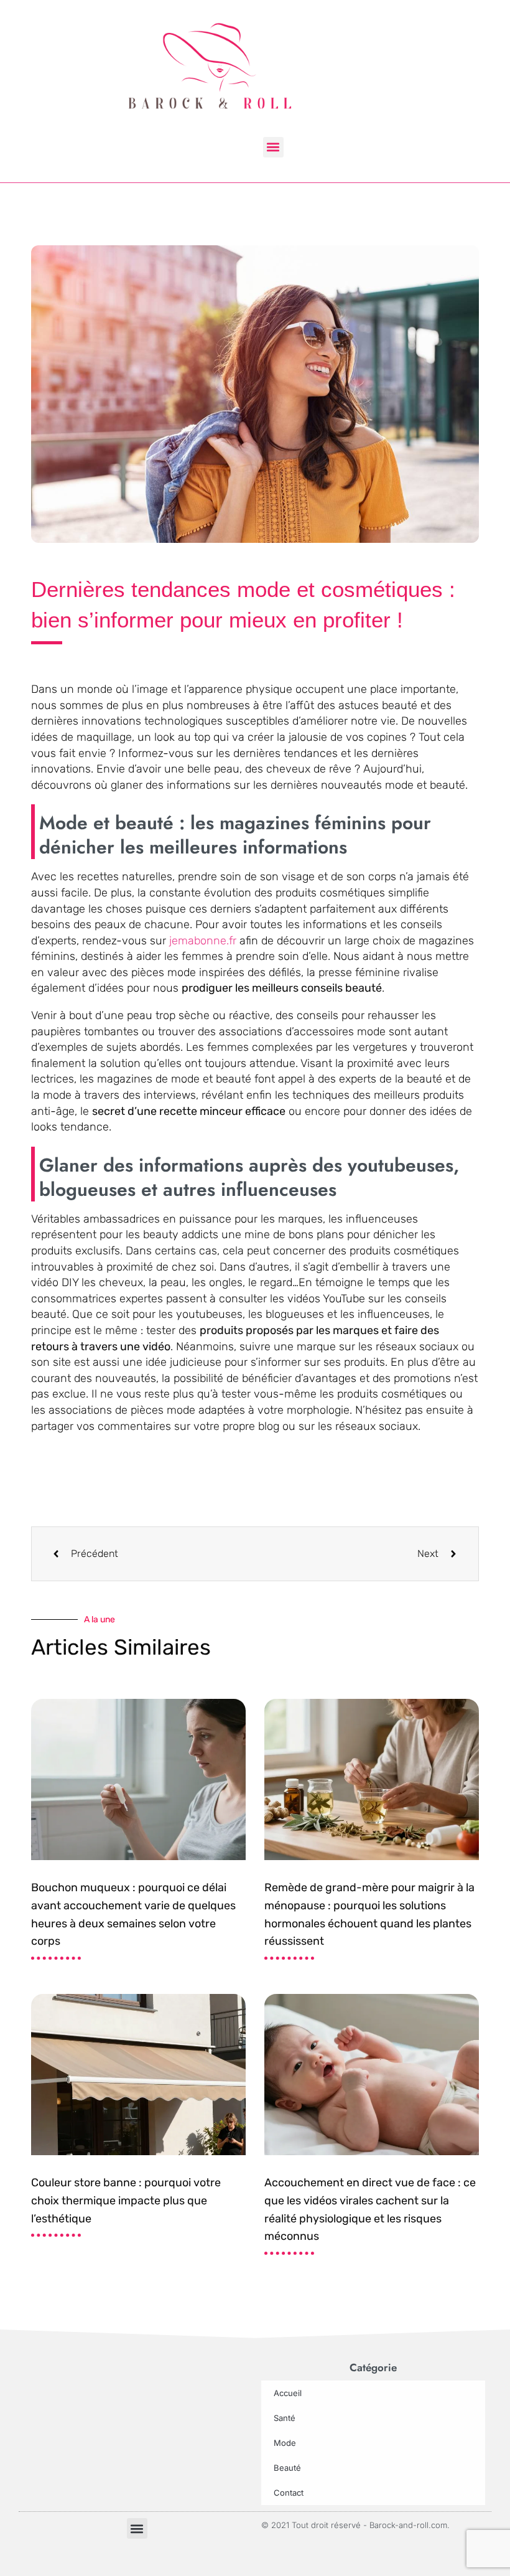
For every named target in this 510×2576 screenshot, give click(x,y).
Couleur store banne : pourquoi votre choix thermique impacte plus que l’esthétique (126, 2201)
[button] (273, 147)
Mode (285, 2443)
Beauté (287, 2468)
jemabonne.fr (203, 941)
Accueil (288, 2393)
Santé (285, 2418)
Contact (289, 2493)
